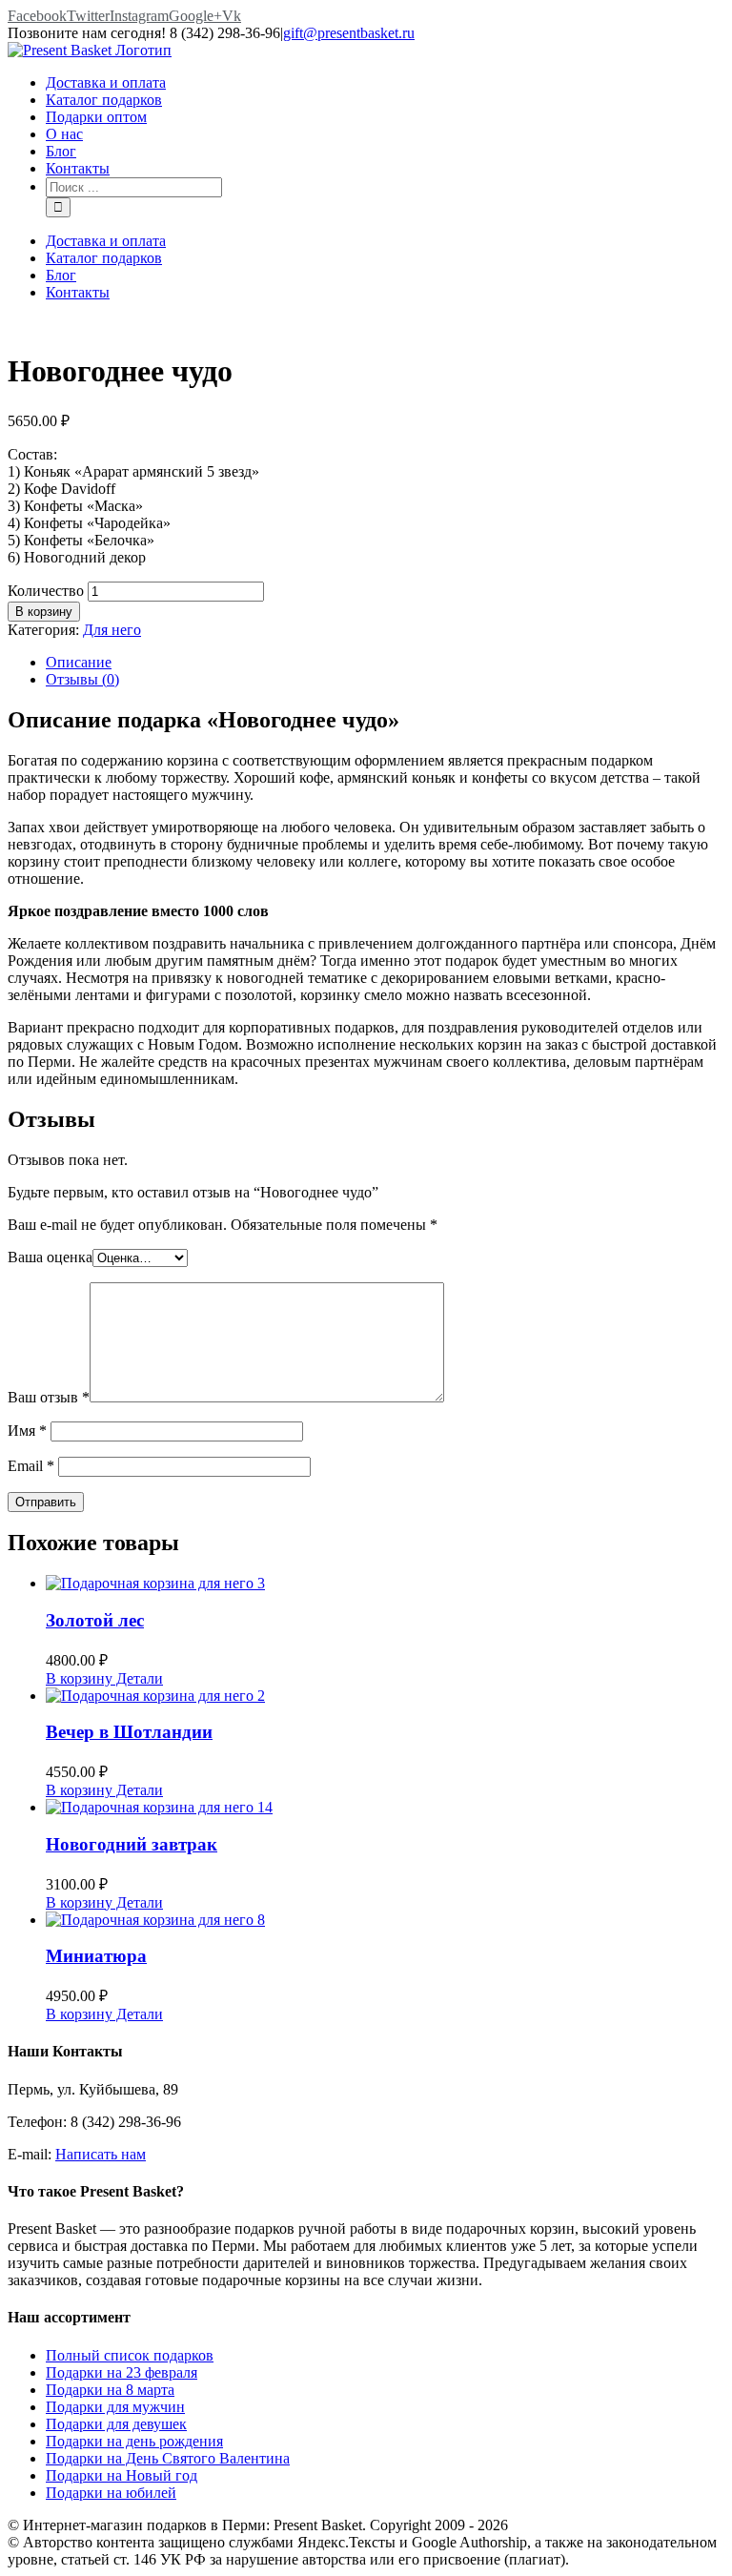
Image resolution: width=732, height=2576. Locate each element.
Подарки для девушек (116, 2424)
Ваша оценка (50, 1257)
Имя (27, 1431)
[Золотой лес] (385, 1584)
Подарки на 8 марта (110, 2390)
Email (31, 1466)
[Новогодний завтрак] (385, 1808)
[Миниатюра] (385, 1920)
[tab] (385, 663)
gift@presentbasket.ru (349, 33)
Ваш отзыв (49, 1397)
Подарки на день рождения (134, 2441)
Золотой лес (95, 1620)
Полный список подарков (130, 2355)
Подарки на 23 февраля (122, 2372)
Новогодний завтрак (132, 1844)
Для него (112, 630)
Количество (46, 591)
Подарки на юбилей (111, 2493)
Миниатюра (96, 1956)
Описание (79, 662)
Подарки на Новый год (122, 2475)
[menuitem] (385, 83)
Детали (138, 1678)
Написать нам (101, 2154)
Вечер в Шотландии (129, 1732)
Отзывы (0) (82, 679)
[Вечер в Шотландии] (385, 1696)
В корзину (44, 612)
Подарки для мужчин (115, 2407)
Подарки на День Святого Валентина (168, 2458)
